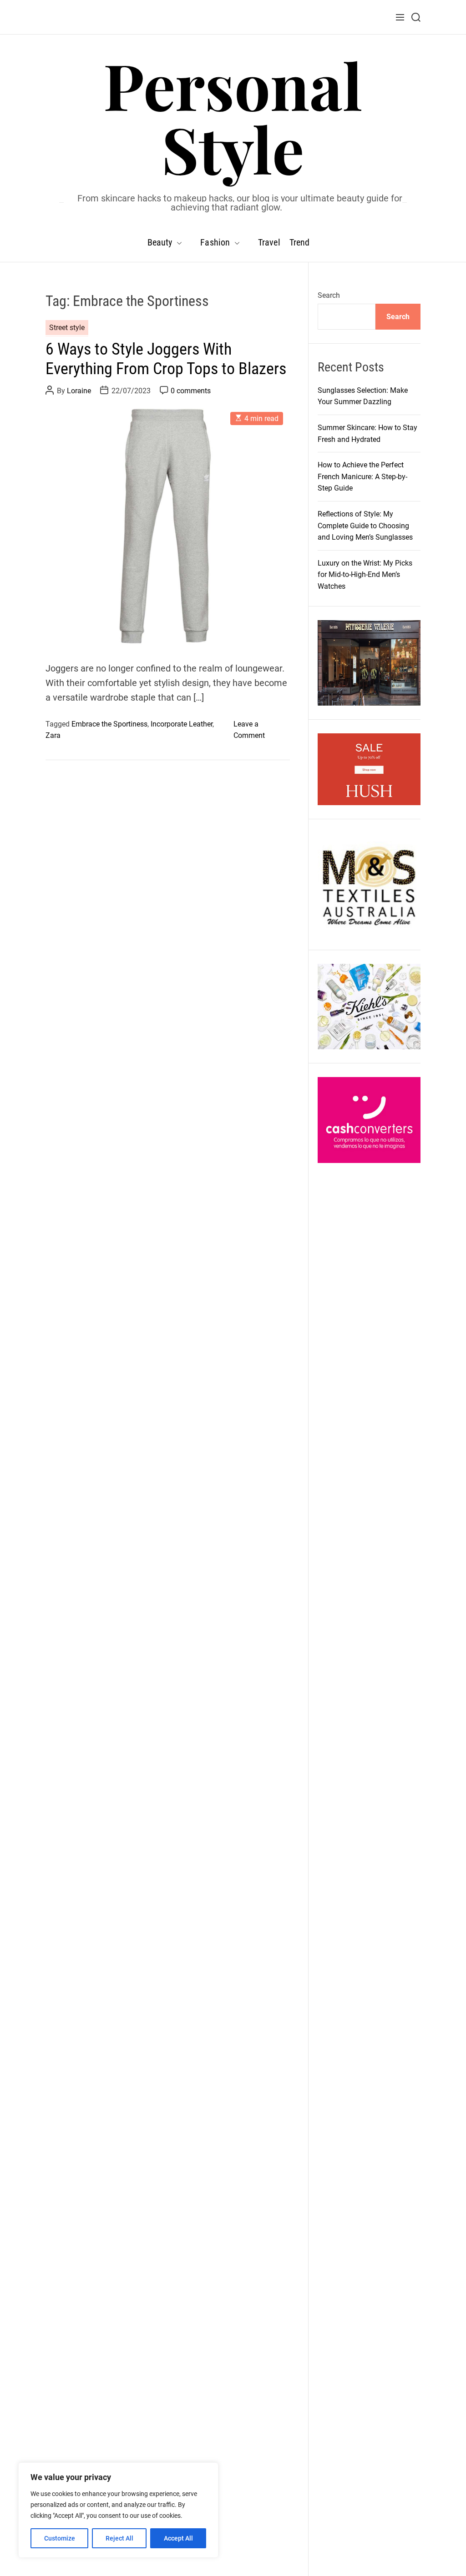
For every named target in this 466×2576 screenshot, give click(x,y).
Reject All (119, 2538)
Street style (67, 328)
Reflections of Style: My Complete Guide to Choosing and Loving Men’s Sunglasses (365, 526)
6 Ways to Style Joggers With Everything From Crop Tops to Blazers (166, 359)
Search (329, 295)
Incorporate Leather (182, 724)
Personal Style (233, 116)
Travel (269, 242)
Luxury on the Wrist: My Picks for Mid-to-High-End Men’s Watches (365, 575)
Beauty (160, 242)
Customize (60, 2538)
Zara (53, 735)
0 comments (191, 391)
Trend (300, 242)
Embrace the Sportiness (109, 724)
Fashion (215, 242)
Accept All (178, 2538)
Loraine (79, 391)
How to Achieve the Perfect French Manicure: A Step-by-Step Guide (362, 476)
